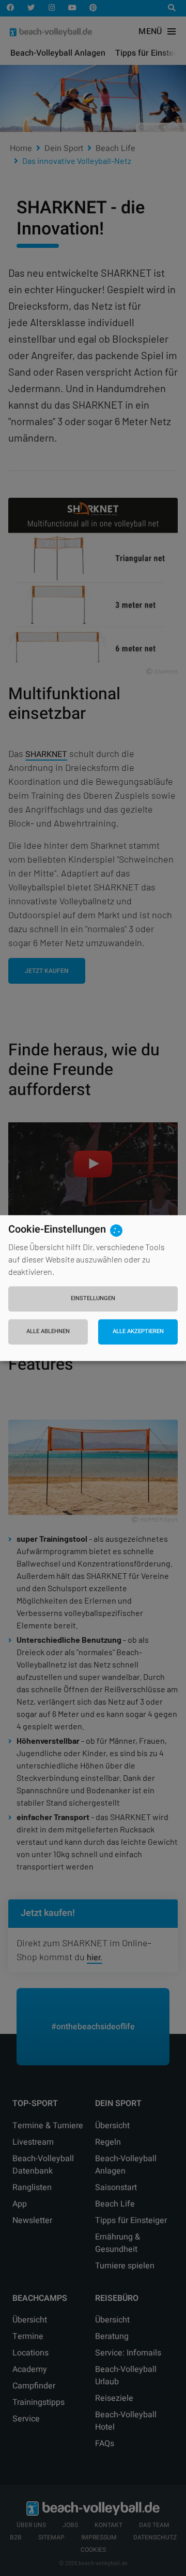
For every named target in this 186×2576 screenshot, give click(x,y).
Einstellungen (93, 1298)
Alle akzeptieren (138, 1332)
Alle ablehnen (48, 1332)
